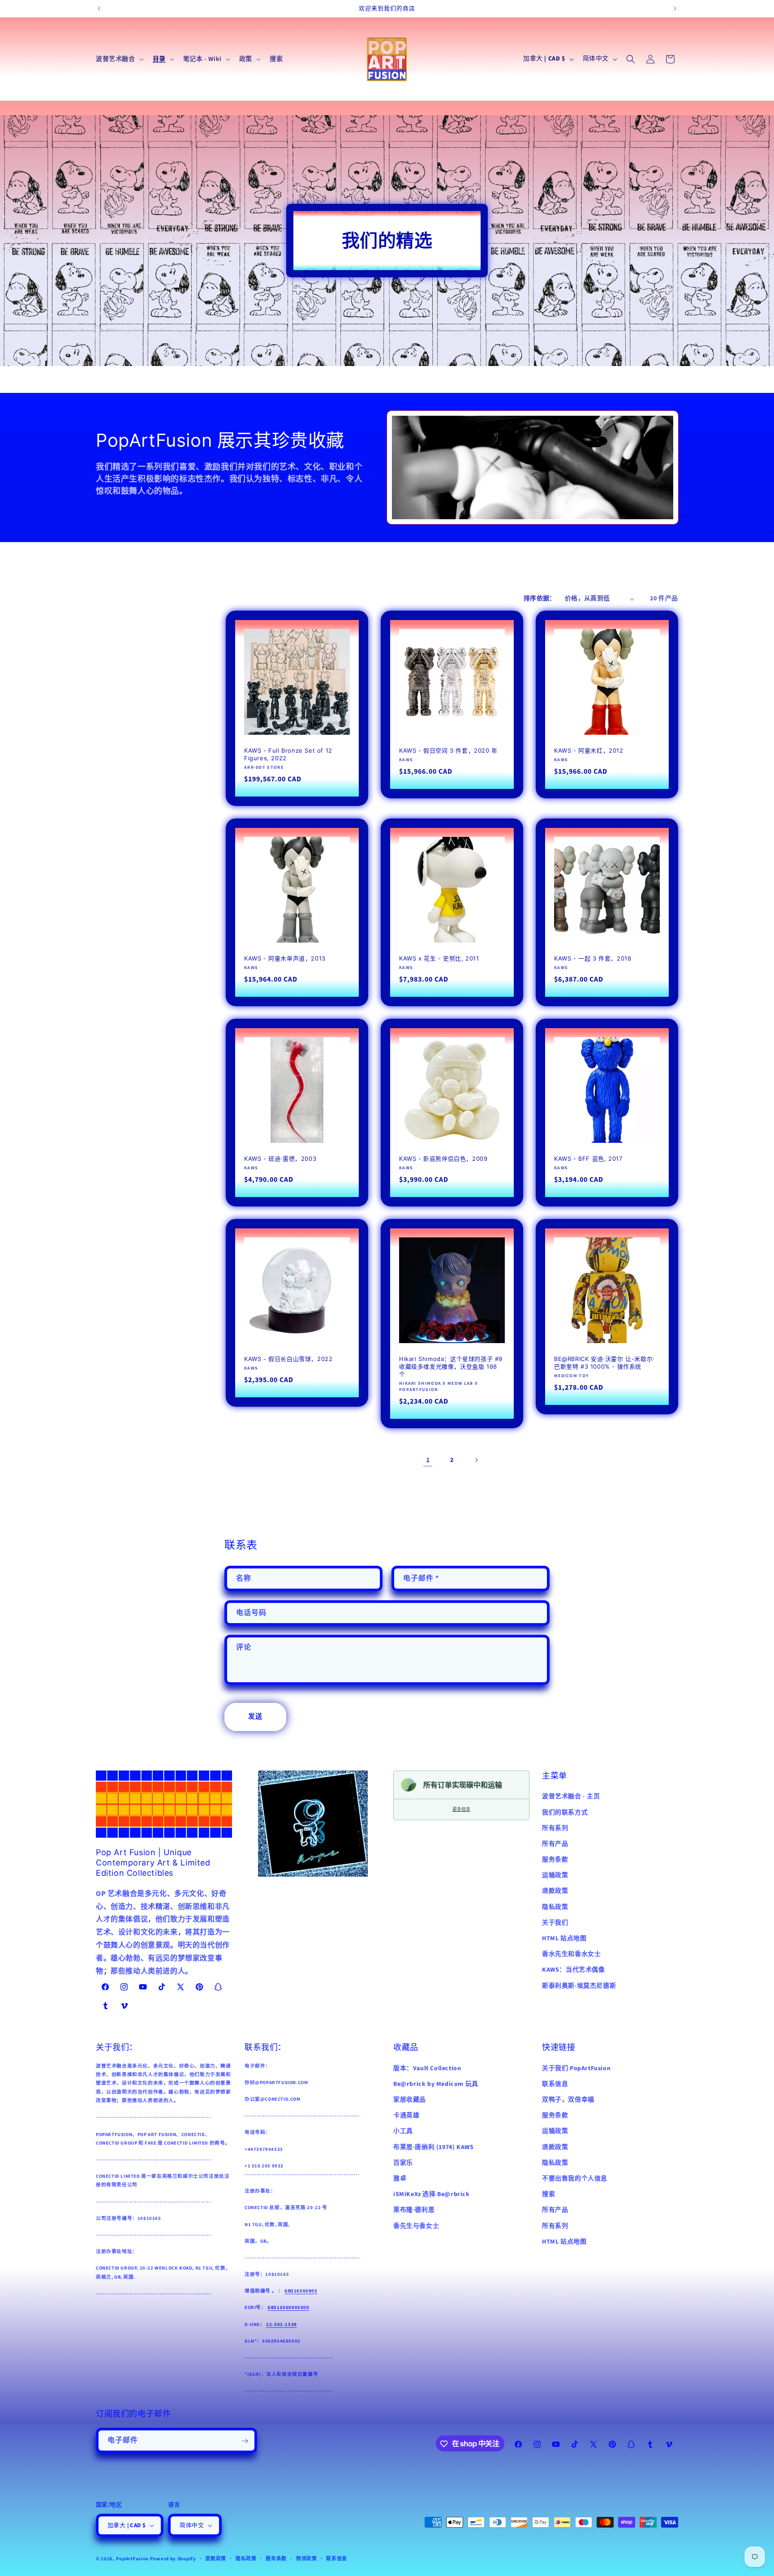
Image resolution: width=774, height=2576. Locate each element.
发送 (255, 1717)
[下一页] (476, 1460)
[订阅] (245, 2441)
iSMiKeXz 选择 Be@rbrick (432, 2194)
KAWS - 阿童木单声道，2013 (285, 958)
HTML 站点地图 (564, 1938)
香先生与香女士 (416, 2226)
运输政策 (555, 1875)
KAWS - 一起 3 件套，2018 (593, 958)
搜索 (548, 2194)
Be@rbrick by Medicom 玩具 (436, 2084)
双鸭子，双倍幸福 (568, 2100)
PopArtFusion (132, 2559)
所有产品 (555, 1844)
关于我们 (555, 1922)
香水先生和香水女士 (571, 1954)
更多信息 (461, 1809)
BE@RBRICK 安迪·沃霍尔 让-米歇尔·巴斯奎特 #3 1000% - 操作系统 (604, 1363)
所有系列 (555, 1828)
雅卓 (400, 2179)
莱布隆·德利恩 (414, 2210)
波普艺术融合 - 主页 (571, 1796)
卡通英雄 (406, 2115)
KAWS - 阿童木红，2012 (589, 750)
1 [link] (428, 1460)
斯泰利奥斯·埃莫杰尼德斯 (579, 1986)
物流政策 (307, 2559)
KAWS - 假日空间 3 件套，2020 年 (448, 750)
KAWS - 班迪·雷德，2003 (280, 1159)
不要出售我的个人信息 (575, 2179)
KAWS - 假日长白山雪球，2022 (288, 1359)
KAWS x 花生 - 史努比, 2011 (439, 958)
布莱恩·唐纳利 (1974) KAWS (433, 2147)
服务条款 (555, 1860)
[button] (119, 59)
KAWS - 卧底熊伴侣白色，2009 (443, 1159)
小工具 (403, 2131)
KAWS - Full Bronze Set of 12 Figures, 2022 (288, 754)
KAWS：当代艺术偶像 (574, 1970)
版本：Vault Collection (427, 2068)
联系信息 (555, 2084)
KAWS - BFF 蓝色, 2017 (588, 1159)
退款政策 (555, 1891)
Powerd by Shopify (173, 2559)
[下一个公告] (675, 9)
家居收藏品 (410, 2100)
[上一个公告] (99, 9)
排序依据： (540, 599)
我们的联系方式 (565, 1812)
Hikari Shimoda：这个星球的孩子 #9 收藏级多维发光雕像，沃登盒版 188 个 (451, 1366)
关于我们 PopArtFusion (576, 2068)
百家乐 (403, 2162)
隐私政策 (555, 1907)
